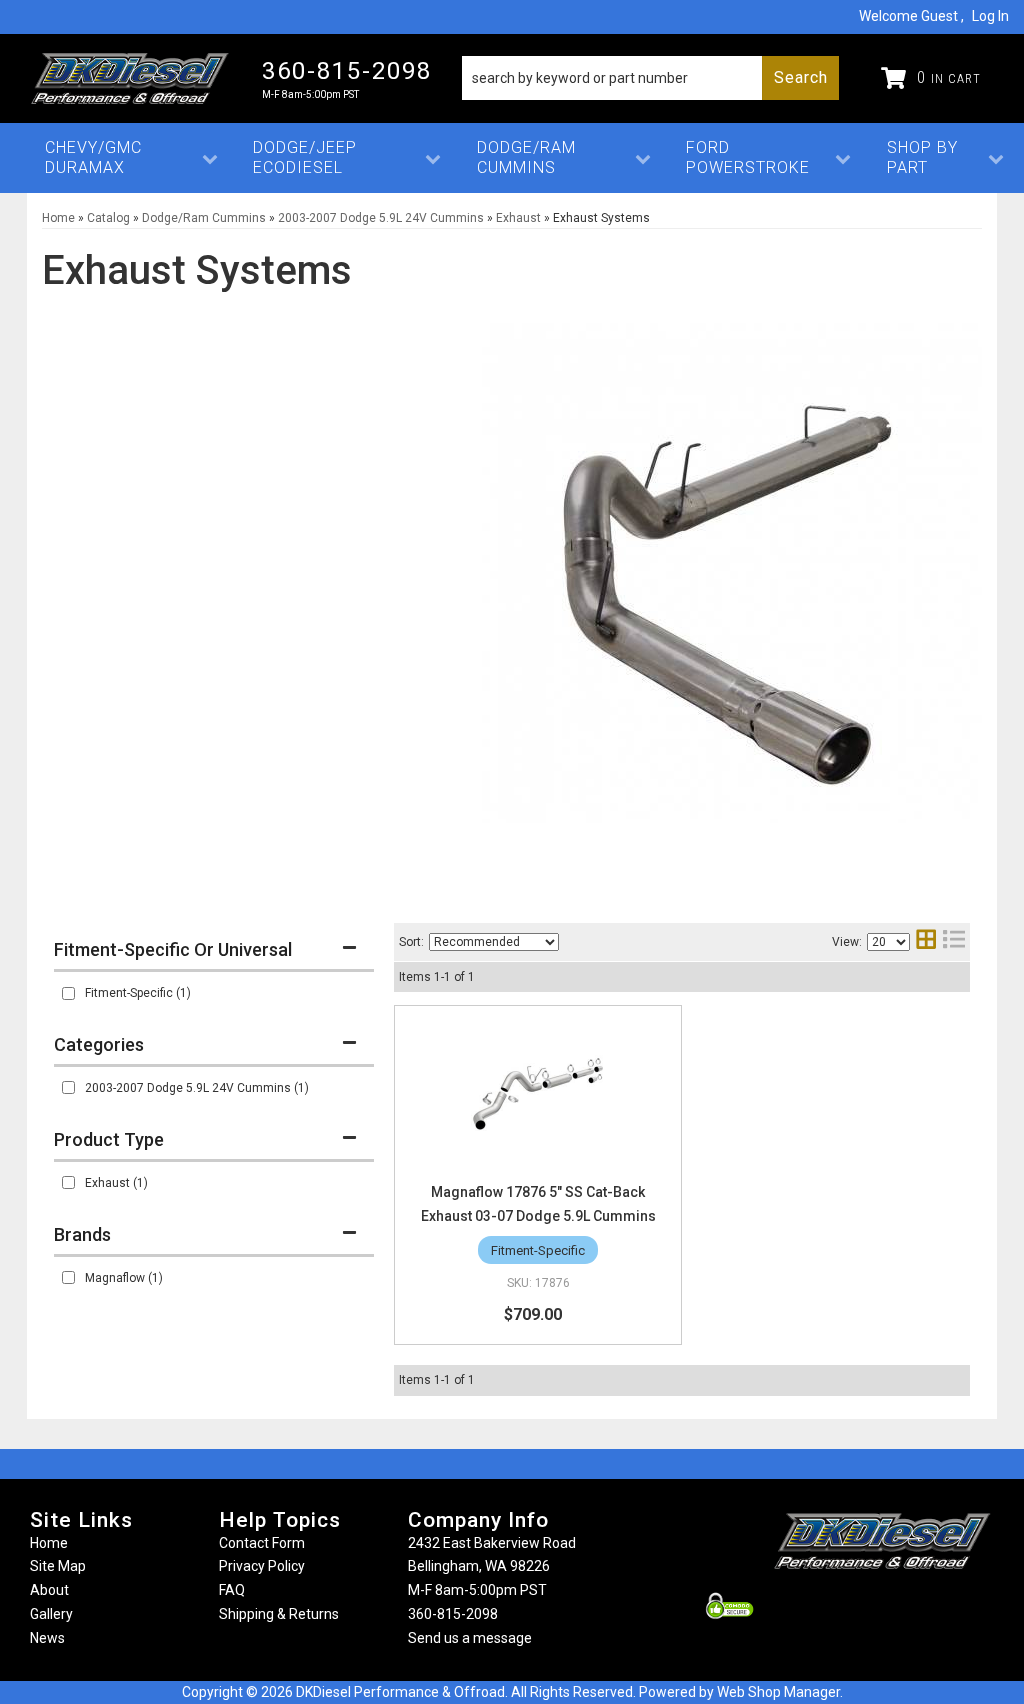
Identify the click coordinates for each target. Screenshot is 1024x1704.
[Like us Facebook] (849, 1606)
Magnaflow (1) (124, 1278)
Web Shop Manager (778, 1692)
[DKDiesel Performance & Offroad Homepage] (131, 78)
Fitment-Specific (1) (138, 993)
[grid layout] (926, 941)
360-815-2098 (453, 1614)
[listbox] (494, 942)
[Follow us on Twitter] (904, 1606)
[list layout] (954, 941)
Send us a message (470, 1638)
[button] (650, 78)
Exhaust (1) (116, 1183)
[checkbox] (68, 993)
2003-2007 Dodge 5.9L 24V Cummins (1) (197, 1088)
